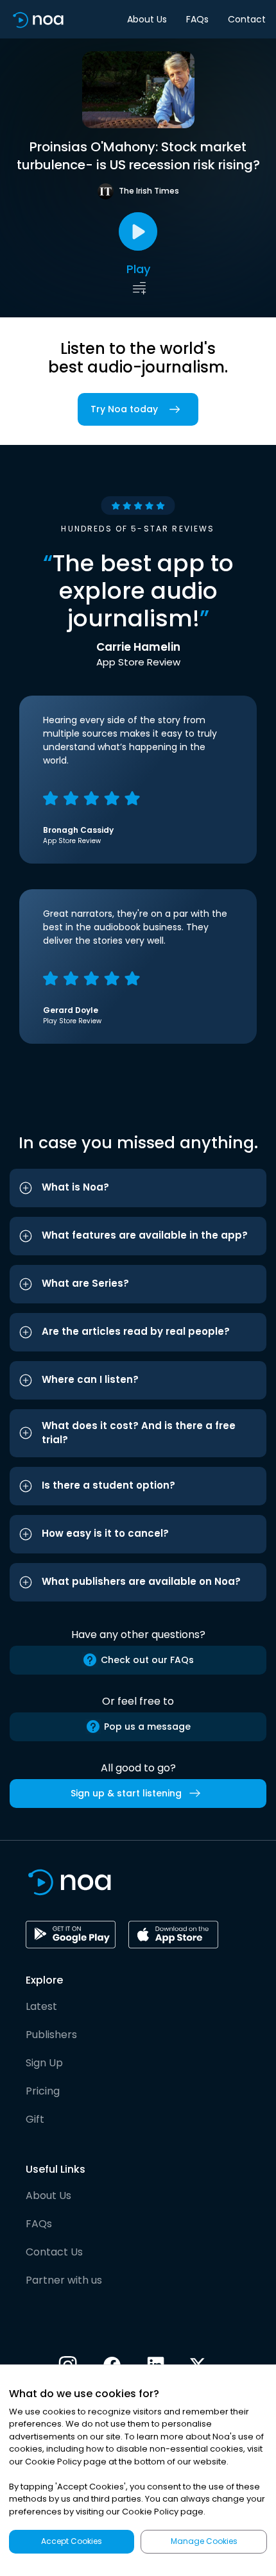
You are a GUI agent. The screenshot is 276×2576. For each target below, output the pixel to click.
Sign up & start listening (126, 1793)
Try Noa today (124, 409)
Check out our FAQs (147, 1660)
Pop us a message (147, 1727)
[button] (138, 1188)
